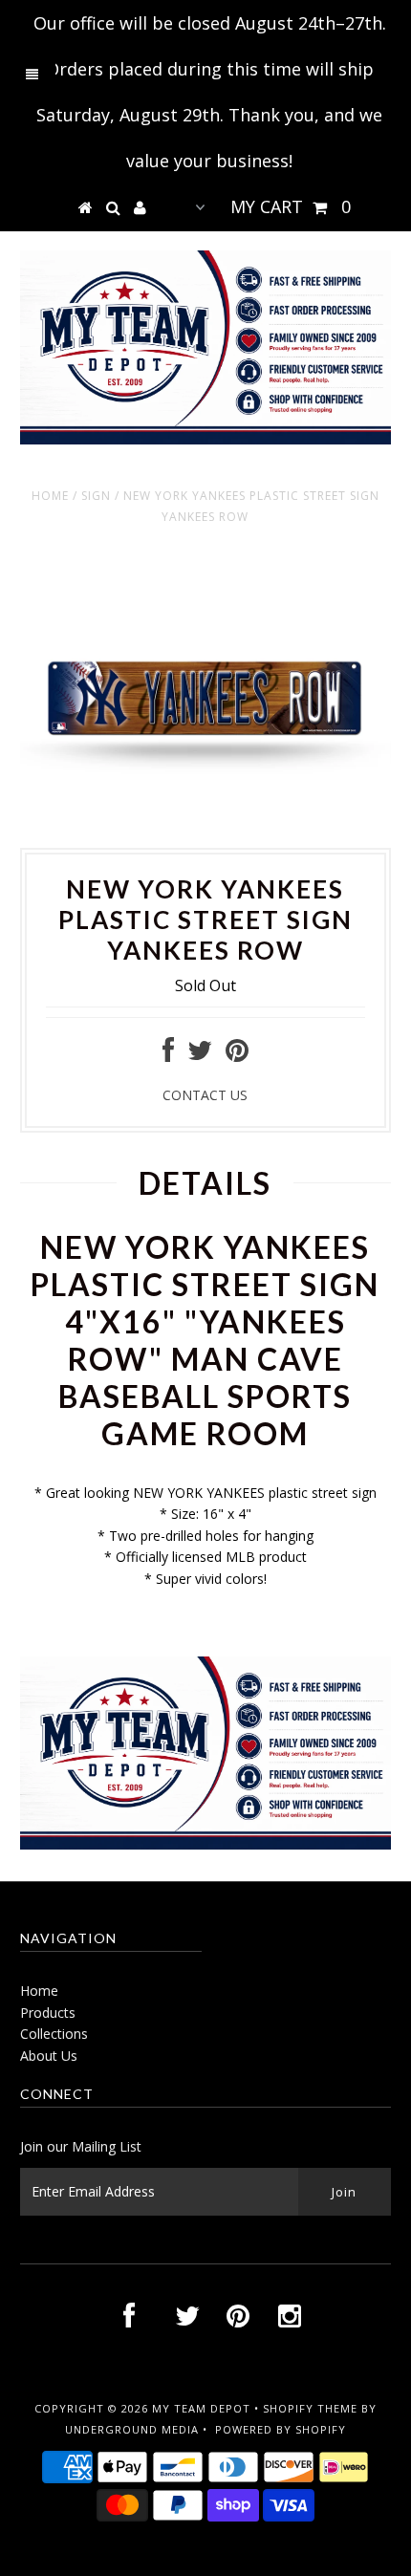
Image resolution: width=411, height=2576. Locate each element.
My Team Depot (201, 2408)
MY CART (291, 206)
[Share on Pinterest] (237, 1055)
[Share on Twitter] (200, 1055)
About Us (49, 2056)
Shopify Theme (310, 2408)
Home (50, 496)
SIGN (96, 496)
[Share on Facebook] (168, 1055)
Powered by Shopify (281, 2429)
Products (48, 2013)
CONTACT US (205, 1095)
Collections (54, 2034)
